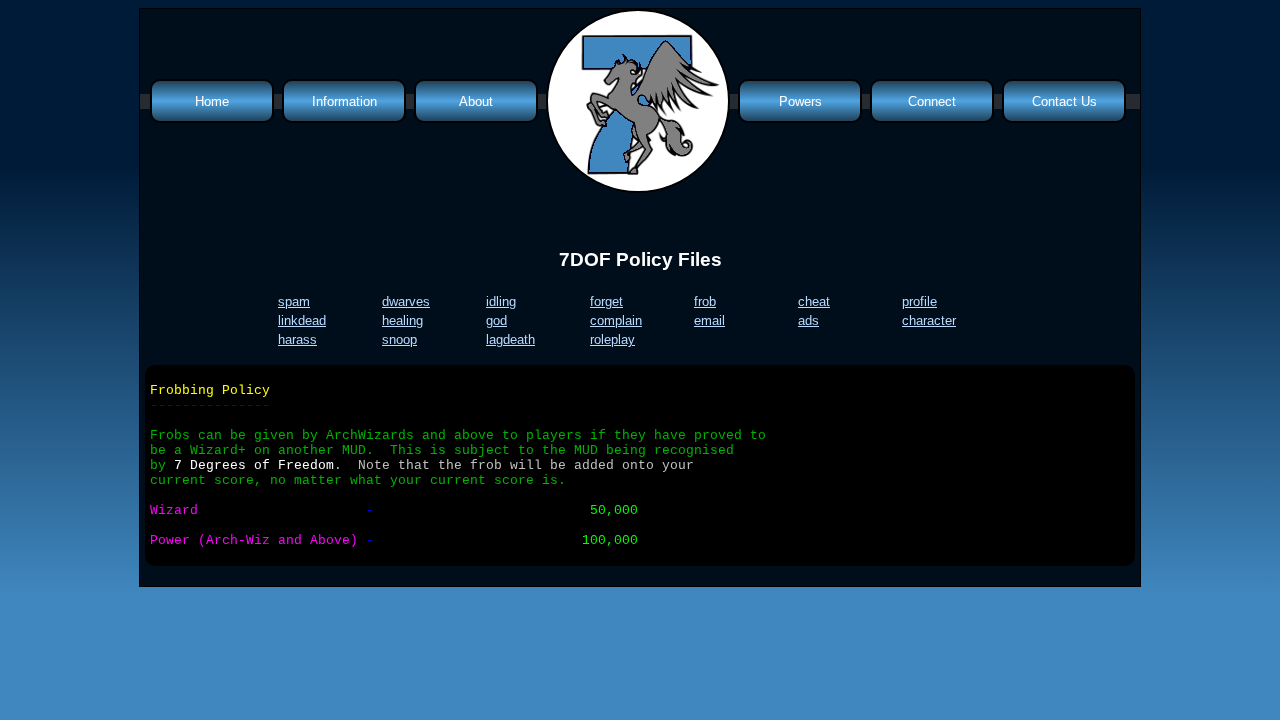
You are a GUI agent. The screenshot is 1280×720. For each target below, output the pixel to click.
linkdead (302, 320)
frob (705, 301)
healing (402, 320)
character (929, 320)
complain (616, 320)
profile (919, 301)
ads (808, 320)
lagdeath (510, 339)
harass (297, 339)
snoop (399, 339)
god (496, 320)
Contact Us (1064, 101)
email (709, 320)
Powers (800, 101)
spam (294, 301)
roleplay (612, 339)
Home (212, 101)
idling (501, 301)
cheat (814, 301)
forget (606, 301)
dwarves (406, 301)
